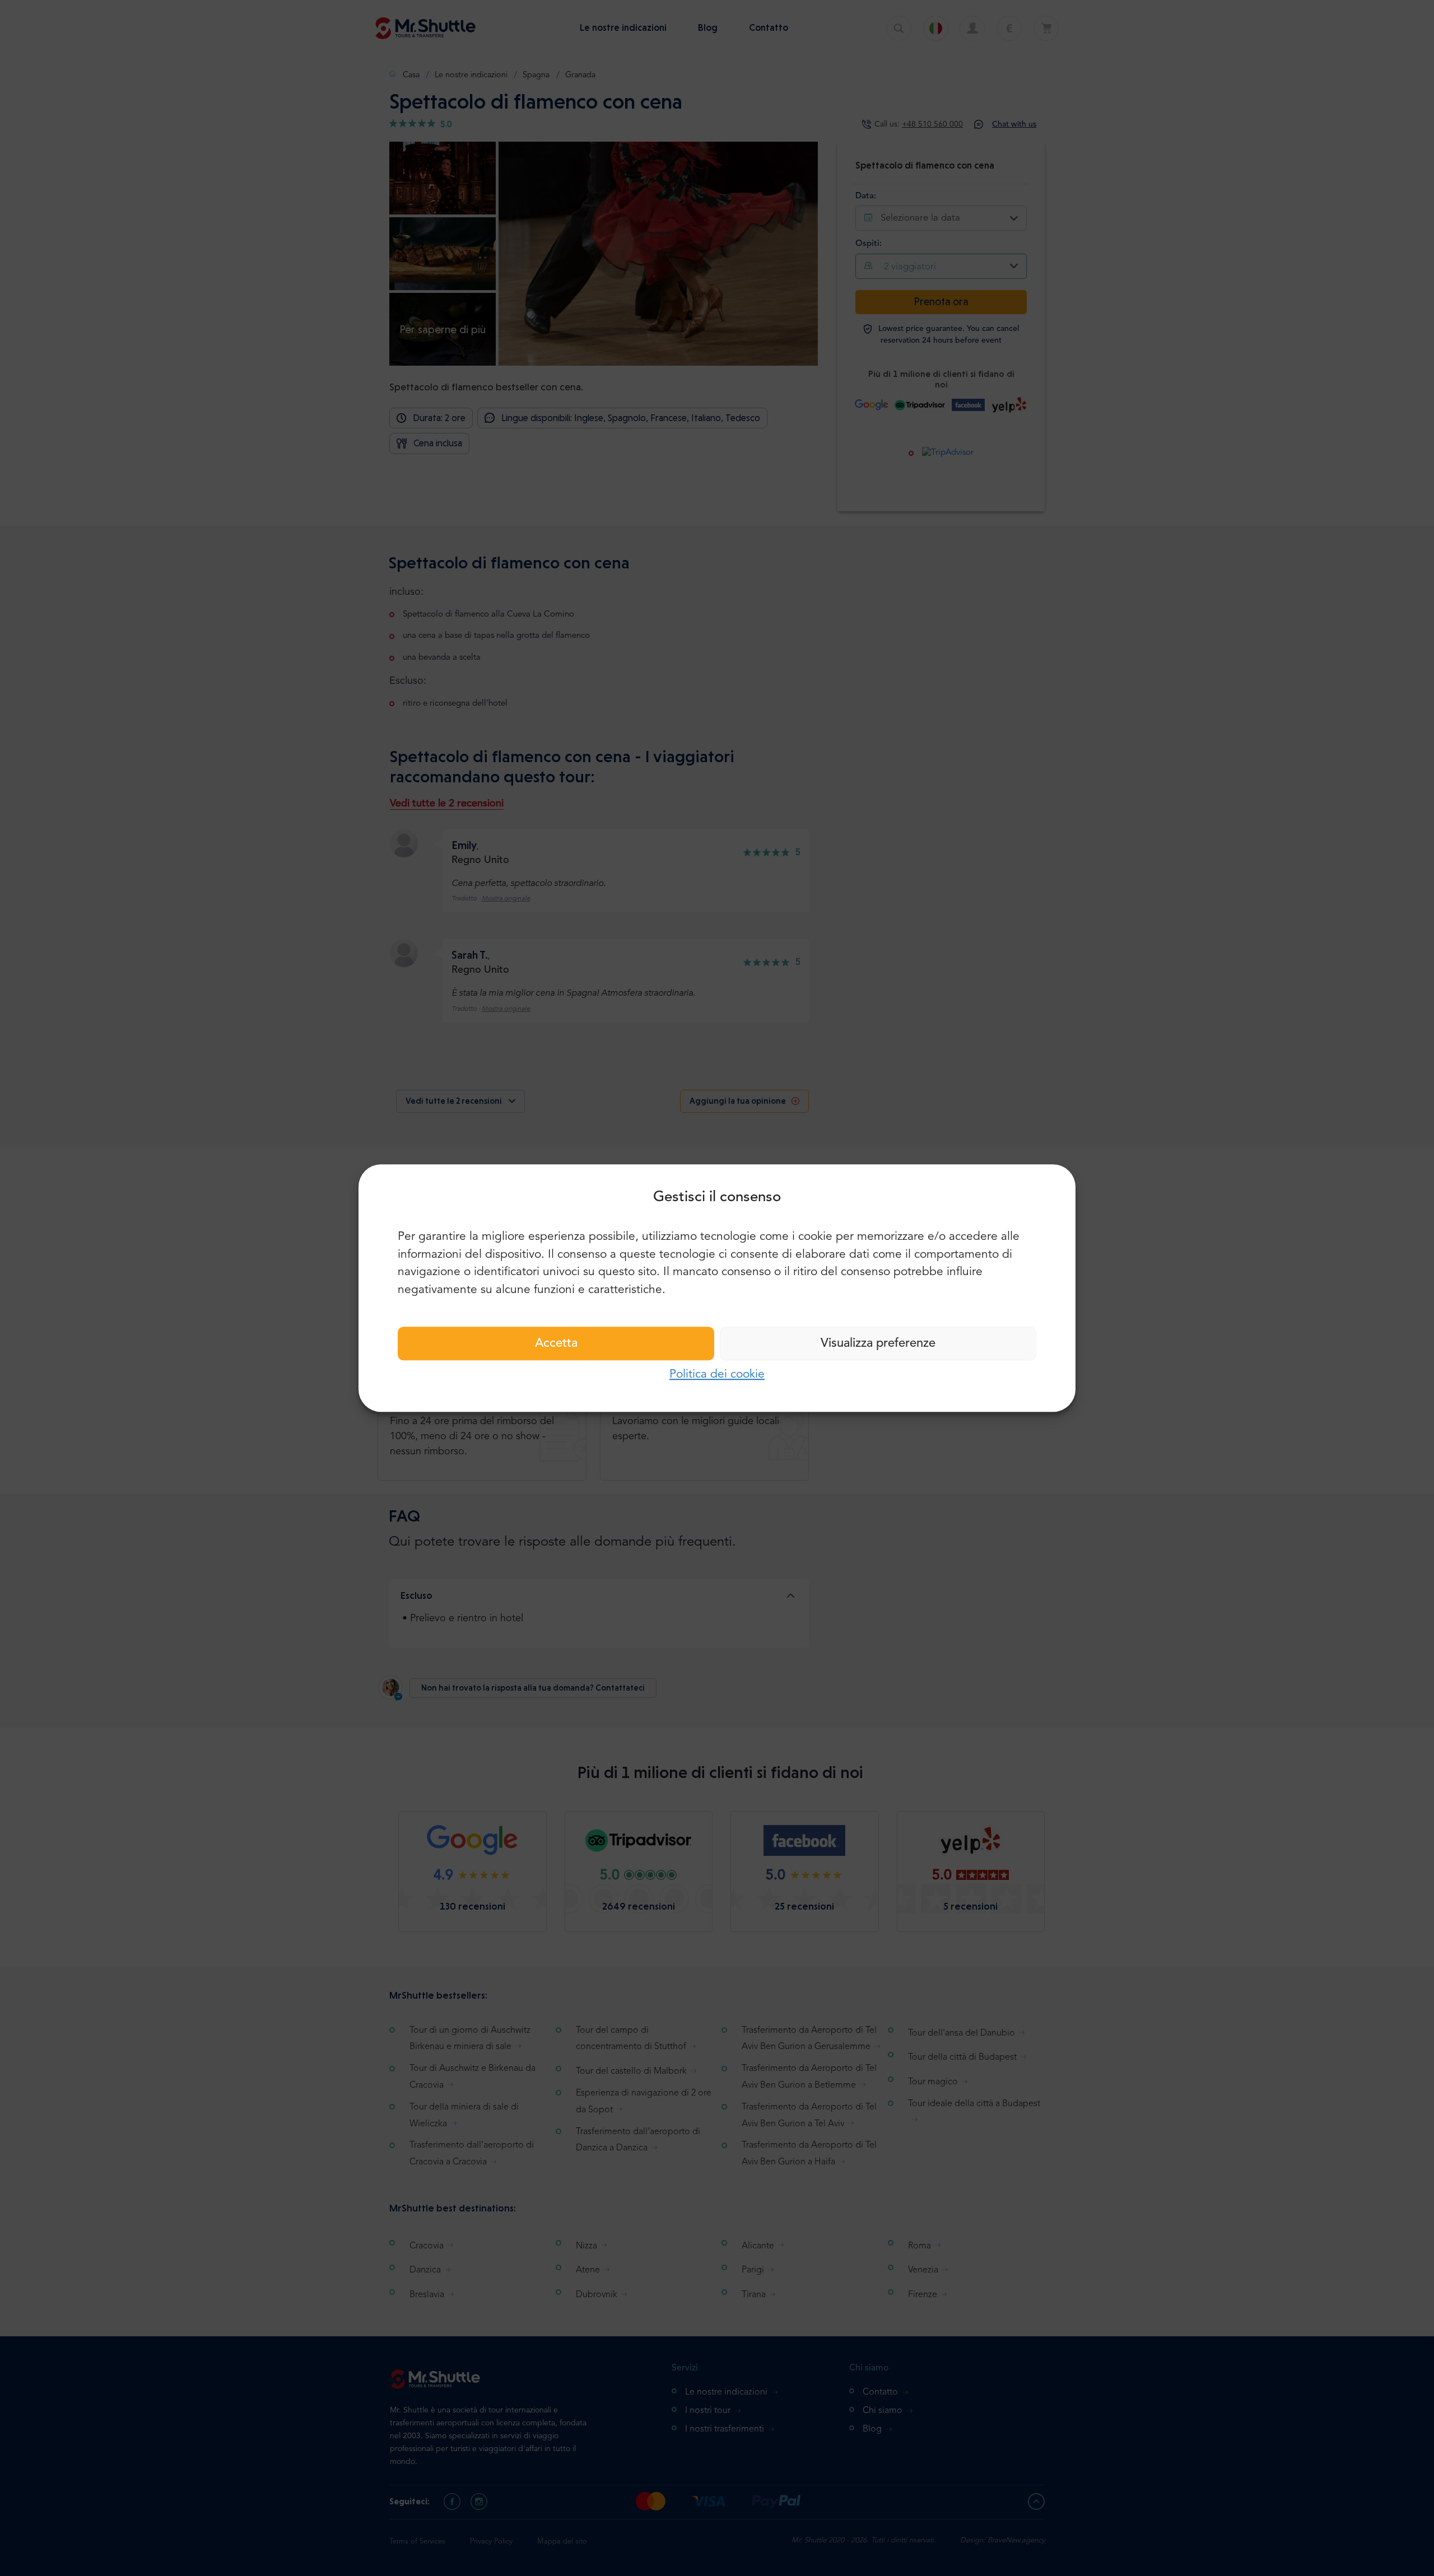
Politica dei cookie (717, 1375)
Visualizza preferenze (878, 1343)
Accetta (556, 1343)
